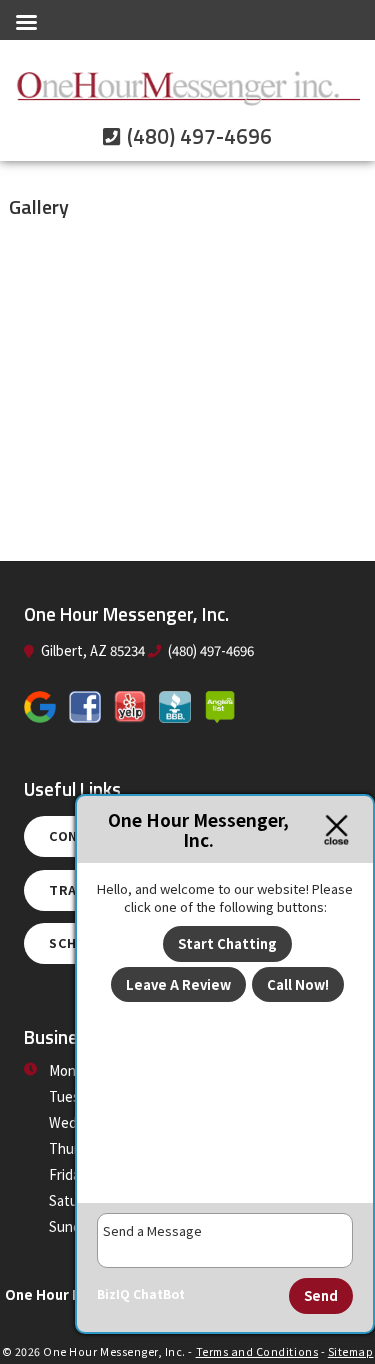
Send (321, 1295)
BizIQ (113, 1293)
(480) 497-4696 (197, 137)
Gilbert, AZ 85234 (91, 650)
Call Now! (298, 984)
